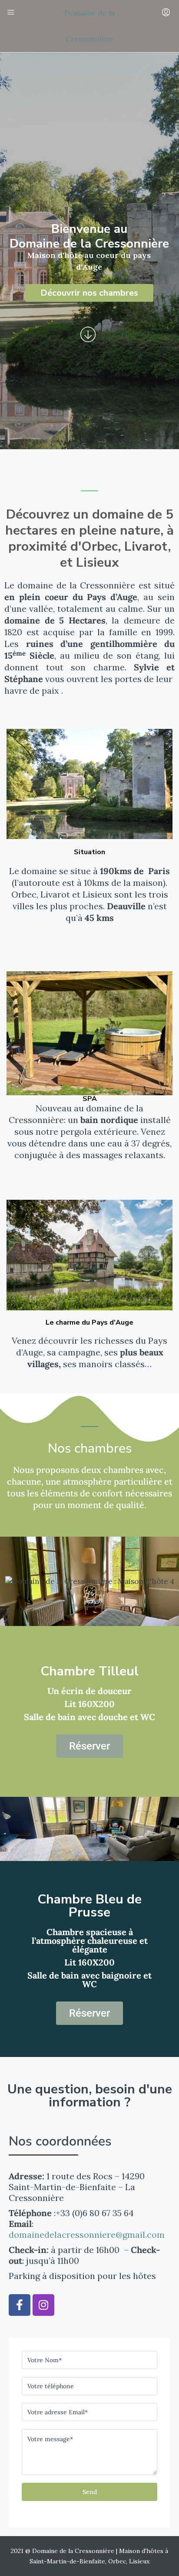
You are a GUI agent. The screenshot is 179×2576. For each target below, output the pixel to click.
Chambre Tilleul (89, 1671)
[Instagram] (43, 2305)
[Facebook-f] (20, 2305)
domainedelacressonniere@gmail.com (87, 2235)
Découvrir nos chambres (89, 293)
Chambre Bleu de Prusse (89, 1906)
